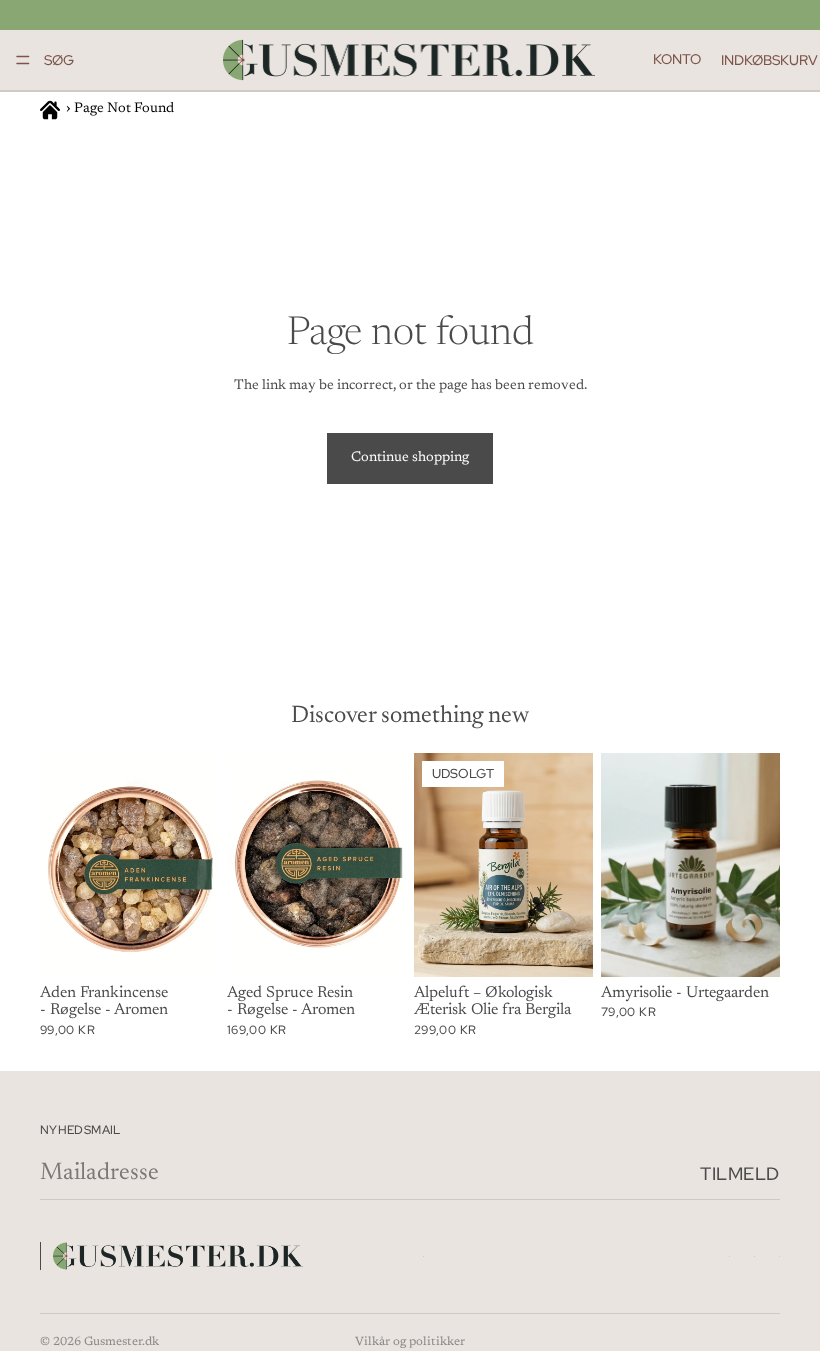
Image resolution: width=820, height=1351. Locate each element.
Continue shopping (410, 458)
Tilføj (205, 945)
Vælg (766, 945)
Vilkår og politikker (410, 1342)
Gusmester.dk (121, 1342)
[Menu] (23, 60)
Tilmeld (740, 1173)
